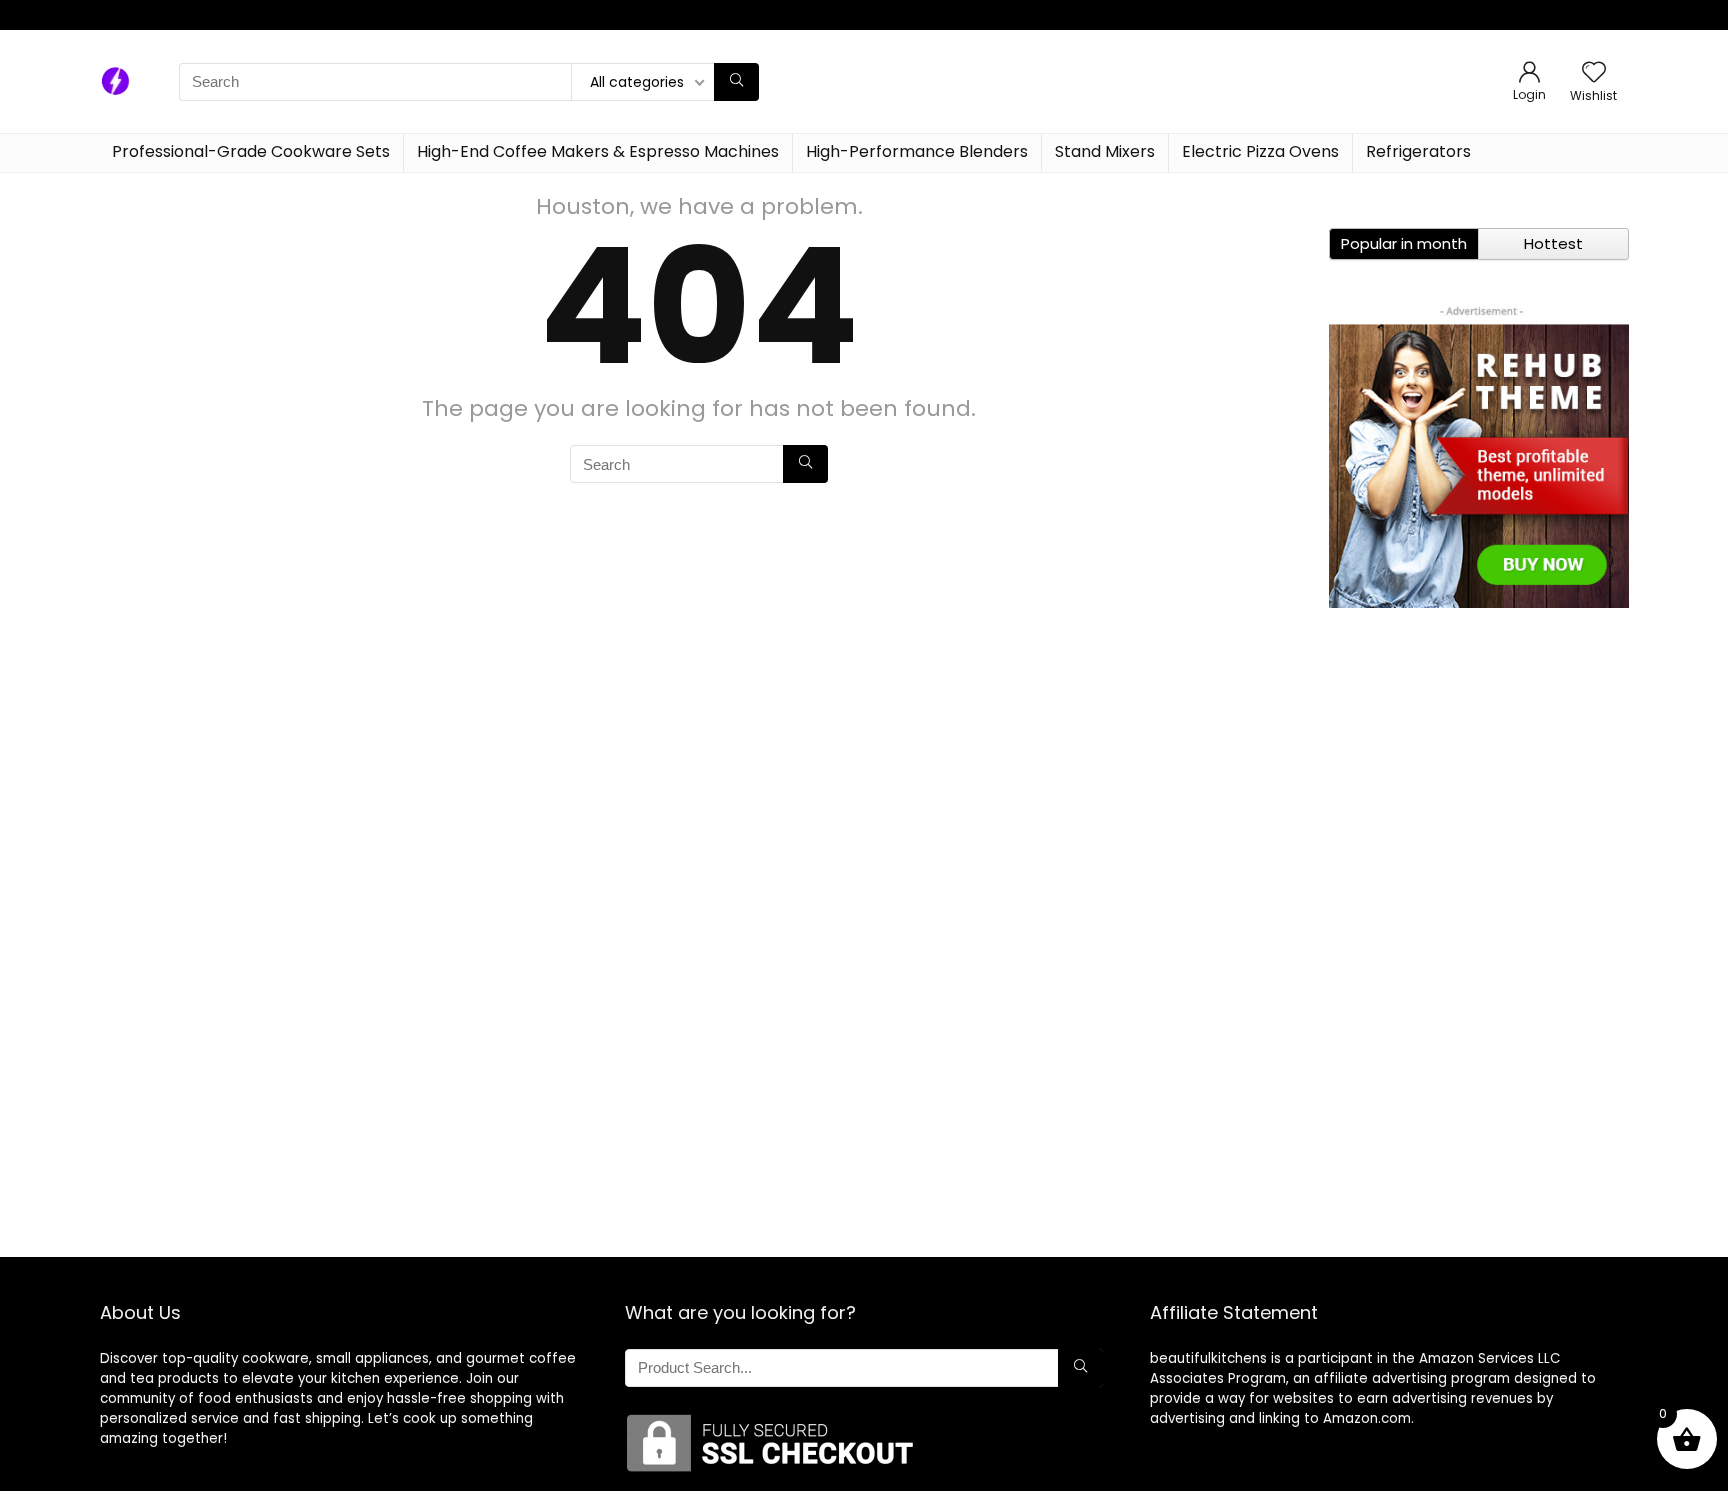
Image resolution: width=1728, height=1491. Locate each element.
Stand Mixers (878, 14)
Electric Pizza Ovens (1001, 14)
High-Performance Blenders (728, 14)
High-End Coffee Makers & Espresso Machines (478, 14)
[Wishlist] (1594, 73)
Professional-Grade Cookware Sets (206, 14)
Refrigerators (1125, 14)
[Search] (736, 82)
